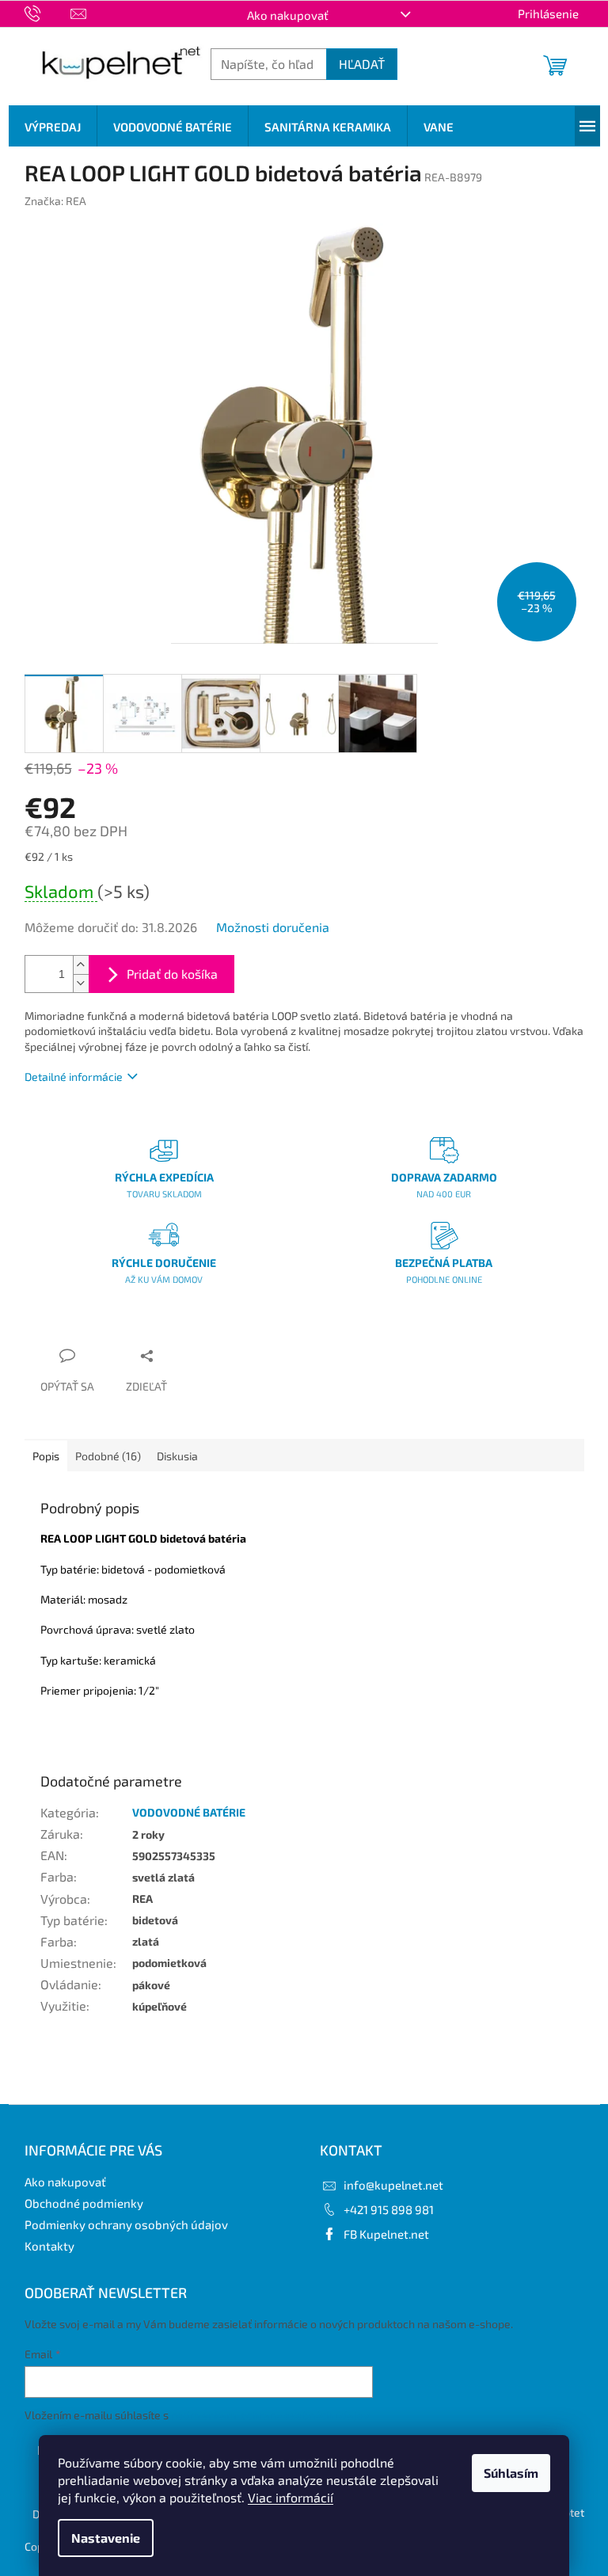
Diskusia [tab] (177, 1456)
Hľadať (362, 64)
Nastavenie (106, 2538)
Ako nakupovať (288, 15)
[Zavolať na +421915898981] (48, 12)
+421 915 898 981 (389, 2209)
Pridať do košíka (172, 974)
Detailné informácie (74, 1077)
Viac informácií (291, 2497)
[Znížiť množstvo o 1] (81, 983)
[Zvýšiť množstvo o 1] (81, 965)
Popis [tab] (46, 1456)
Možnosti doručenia (273, 927)
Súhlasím (511, 2473)
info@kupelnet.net (393, 2185)
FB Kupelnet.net (386, 2234)
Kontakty (49, 2246)
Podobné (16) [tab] (108, 1456)
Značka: (55, 201)
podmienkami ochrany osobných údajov (270, 2415)
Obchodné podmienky (84, 2203)
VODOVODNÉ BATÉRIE (189, 1812)
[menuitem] (53, 127)
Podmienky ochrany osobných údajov (126, 2224)
